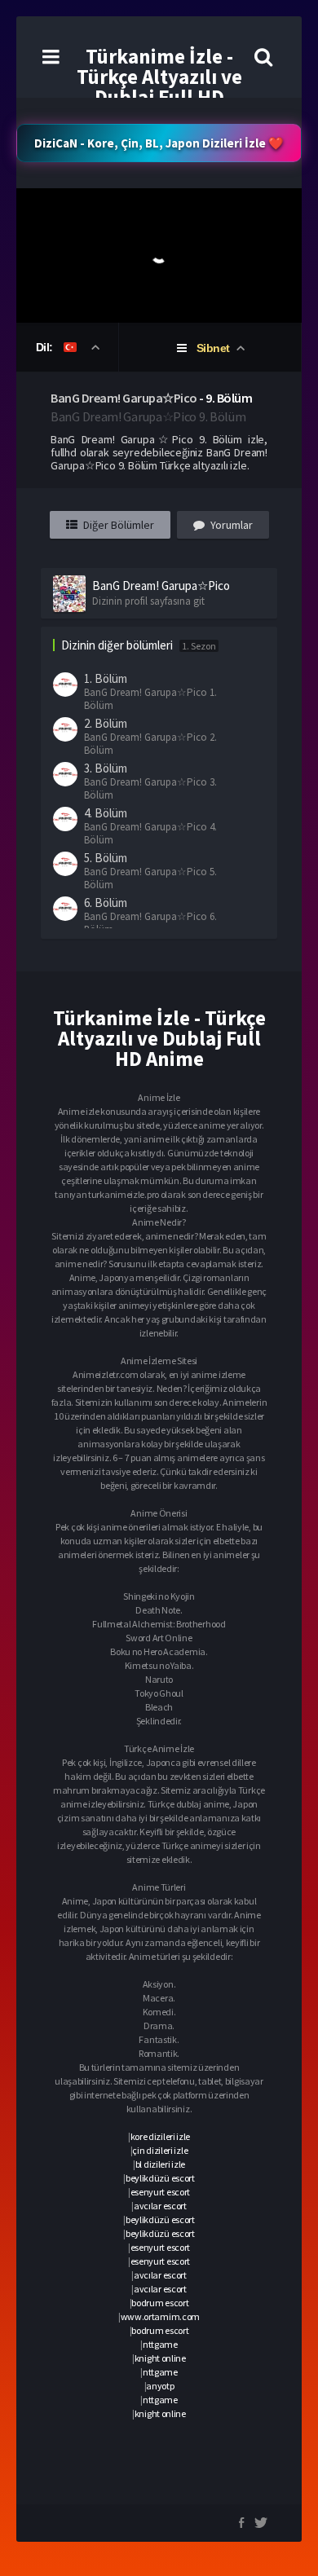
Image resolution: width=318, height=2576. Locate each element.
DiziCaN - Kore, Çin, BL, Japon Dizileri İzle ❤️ (159, 143)
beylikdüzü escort (160, 2178)
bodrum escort (160, 2303)
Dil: (46, 347)
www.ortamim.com (161, 2316)
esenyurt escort (161, 2192)
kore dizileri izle (161, 2136)
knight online (160, 2358)
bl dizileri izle (160, 2164)
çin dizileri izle (160, 2150)
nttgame (160, 2344)
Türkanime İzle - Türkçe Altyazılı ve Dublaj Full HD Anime (159, 87)
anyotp (160, 2386)
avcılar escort (160, 2206)
